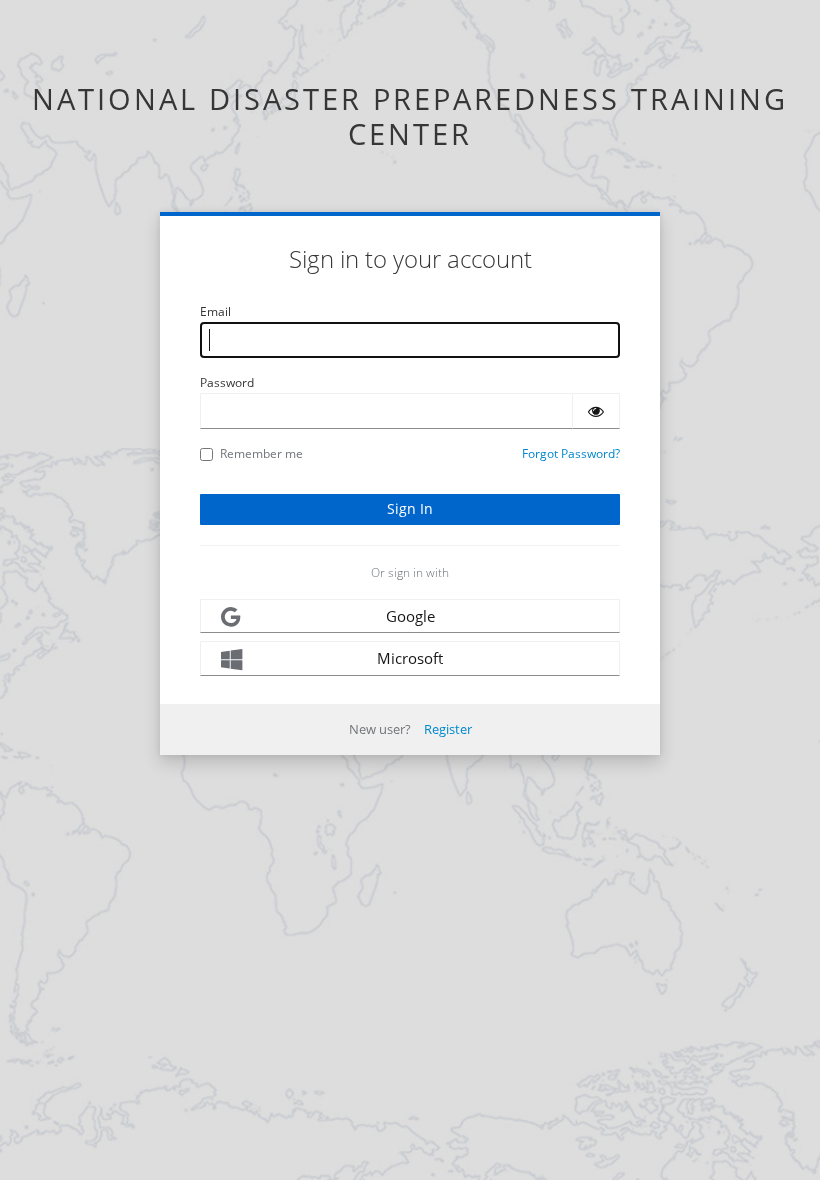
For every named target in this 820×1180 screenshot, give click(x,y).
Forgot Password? (571, 453)
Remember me (261, 453)
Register (448, 729)
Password (227, 382)
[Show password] (596, 411)
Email (215, 311)
